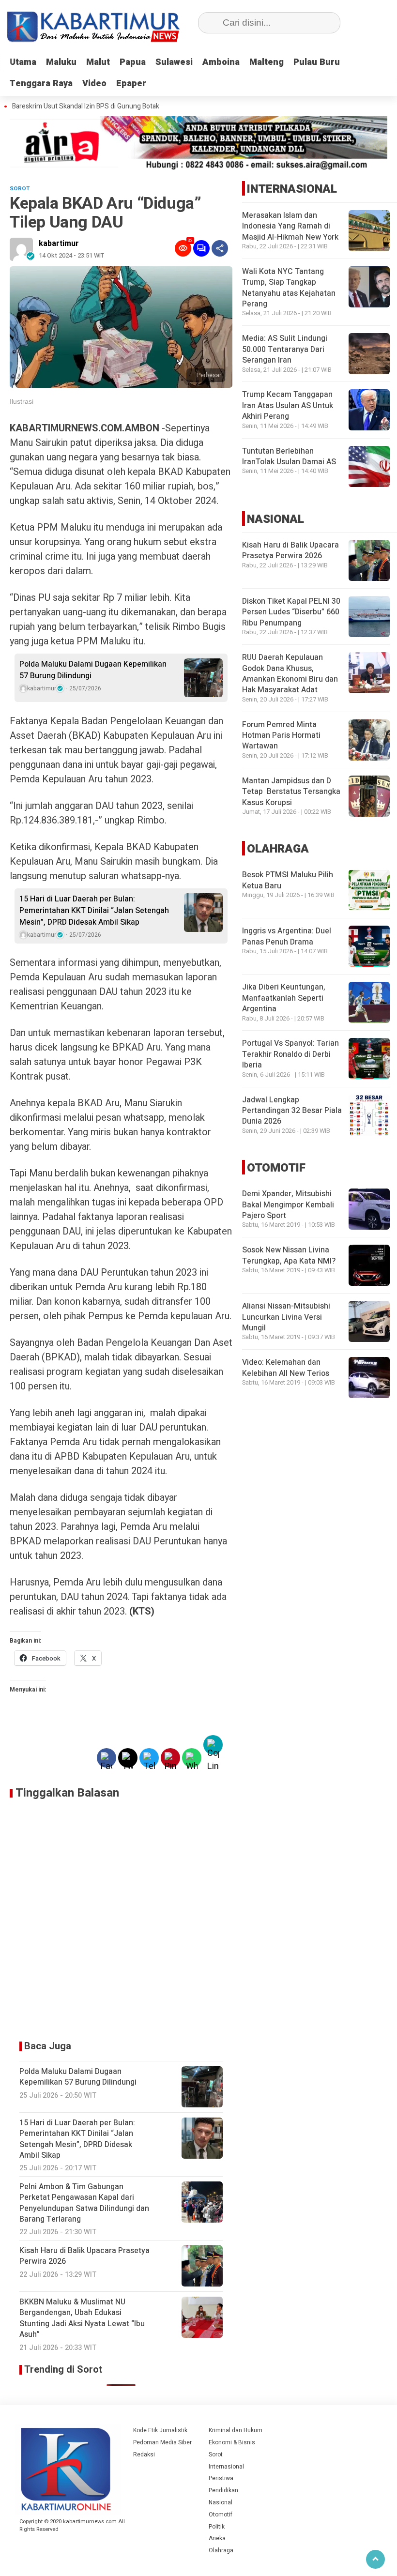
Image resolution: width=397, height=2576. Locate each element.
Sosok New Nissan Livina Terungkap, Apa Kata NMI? (289, 1255)
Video (94, 84)
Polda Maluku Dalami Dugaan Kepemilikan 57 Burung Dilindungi (93, 670)
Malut (98, 62)
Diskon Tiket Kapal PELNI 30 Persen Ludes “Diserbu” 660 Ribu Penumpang (291, 612)
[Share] (220, 248)
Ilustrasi (22, 401)
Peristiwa (221, 2478)
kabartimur (59, 244)
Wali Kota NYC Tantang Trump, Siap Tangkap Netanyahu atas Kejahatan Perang (289, 288)
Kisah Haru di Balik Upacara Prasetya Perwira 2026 (290, 550)
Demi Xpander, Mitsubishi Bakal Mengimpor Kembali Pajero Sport (288, 1205)
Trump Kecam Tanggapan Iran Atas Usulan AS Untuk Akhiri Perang (288, 405)
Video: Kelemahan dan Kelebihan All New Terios (286, 1368)
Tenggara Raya (41, 84)
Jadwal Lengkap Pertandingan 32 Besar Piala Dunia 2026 (292, 1111)
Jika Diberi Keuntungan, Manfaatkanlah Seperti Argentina (284, 998)
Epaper (131, 84)
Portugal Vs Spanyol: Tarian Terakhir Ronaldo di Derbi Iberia (290, 1054)
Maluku (61, 62)
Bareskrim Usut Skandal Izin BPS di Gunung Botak (86, 107)
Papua (133, 62)
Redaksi (144, 2454)
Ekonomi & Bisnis (232, 2442)
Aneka (217, 2538)
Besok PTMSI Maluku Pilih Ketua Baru (288, 880)
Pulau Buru (317, 62)
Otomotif (221, 2515)
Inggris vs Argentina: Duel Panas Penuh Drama (287, 936)
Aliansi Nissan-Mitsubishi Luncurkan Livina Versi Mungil (286, 1317)
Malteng (267, 62)
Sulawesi (174, 62)
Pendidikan (223, 2490)
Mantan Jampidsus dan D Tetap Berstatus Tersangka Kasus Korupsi (291, 792)
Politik (217, 2527)
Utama (23, 62)
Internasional (226, 2467)
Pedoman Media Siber (162, 2442)
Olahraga (221, 2550)
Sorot (216, 2454)
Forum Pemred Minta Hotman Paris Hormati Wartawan (281, 736)
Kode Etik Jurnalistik (160, 2430)
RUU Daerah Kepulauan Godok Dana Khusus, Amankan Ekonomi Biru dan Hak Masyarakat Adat (290, 674)
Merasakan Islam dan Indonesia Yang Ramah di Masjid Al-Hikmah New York (290, 226)
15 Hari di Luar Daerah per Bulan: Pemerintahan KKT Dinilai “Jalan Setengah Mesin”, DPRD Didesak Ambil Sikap (94, 911)
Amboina (221, 62)
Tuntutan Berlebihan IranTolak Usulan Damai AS (289, 457)
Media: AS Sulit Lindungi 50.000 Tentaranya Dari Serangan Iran (285, 349)
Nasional (221, 2502)
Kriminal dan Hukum (236, 2430)
